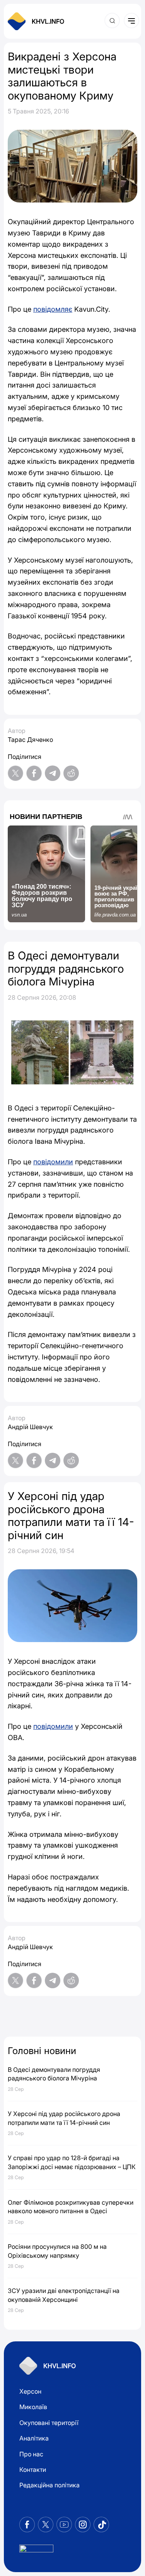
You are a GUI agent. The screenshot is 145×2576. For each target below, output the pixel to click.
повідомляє (53, 309)
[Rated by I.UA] (36, 2551)
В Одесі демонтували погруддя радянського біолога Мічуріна (54, 2074)
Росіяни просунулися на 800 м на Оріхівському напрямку (57, 2251)
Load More (72, 2015)
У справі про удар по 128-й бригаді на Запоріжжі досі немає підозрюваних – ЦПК (72, 2162)
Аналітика (34, 2438)
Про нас (31, 2454)
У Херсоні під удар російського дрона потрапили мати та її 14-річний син (64, 2118)
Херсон (30, 2391)
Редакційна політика (49, 2485)
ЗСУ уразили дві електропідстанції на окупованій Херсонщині (64, 2295)
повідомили (53, 1162)
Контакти (33, 2470)
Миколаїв (33, 2407)
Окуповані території (49, 2423)
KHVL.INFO (48, 21)
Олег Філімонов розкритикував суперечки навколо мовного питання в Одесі (71, 2207)
